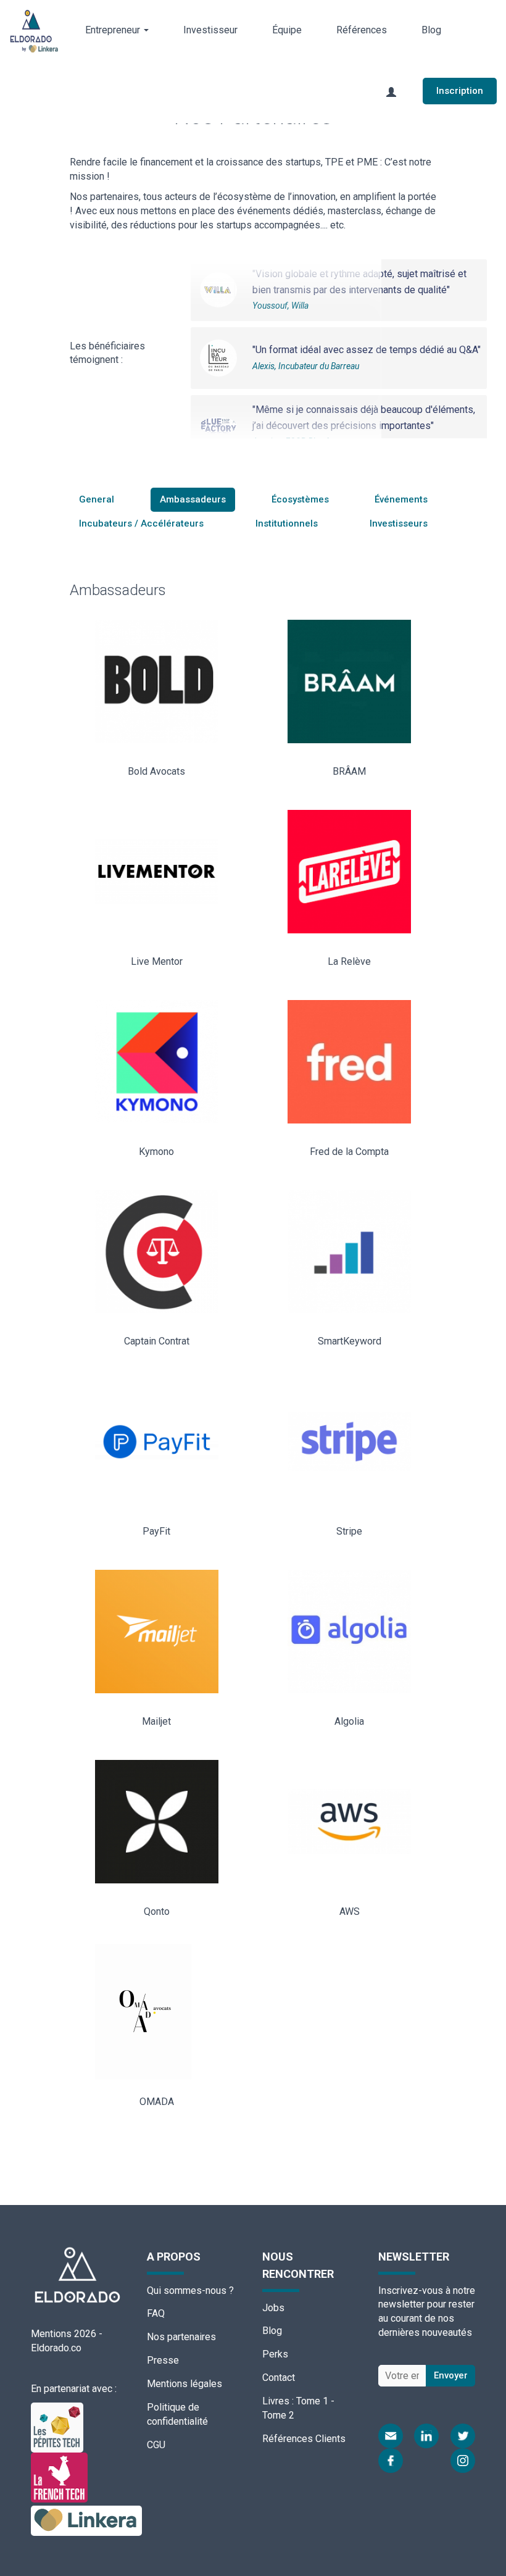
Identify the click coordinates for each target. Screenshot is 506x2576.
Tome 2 (278, 2415)
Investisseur (210, 30)
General (97, 499)
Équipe (287, 30)
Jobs (273, 2308)
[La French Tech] (59, 2477)
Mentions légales (185, 2384)
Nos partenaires (181, 2337)
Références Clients (304, 2439)
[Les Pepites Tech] (57, 2427)
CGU (156, 2445)
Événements (401, 499)
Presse (163, 2360)
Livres (276, 2401)
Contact (279, 2378)
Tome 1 (312, 2401)
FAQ (156, 2313)
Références (362, 30)
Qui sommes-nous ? (190, 2290)
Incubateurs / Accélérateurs (141, 523)
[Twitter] (463, 2436)
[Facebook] (391, 2461)
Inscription (460, 91)
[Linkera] (86, 2520)
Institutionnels (287, 523)
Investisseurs (399, 523)
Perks (275, 2354)
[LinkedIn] (426, 2436)
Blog (431, 30)
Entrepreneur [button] (114, 30)
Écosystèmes (300, 499)
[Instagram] (463, 2461)
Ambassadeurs (193, 499)
